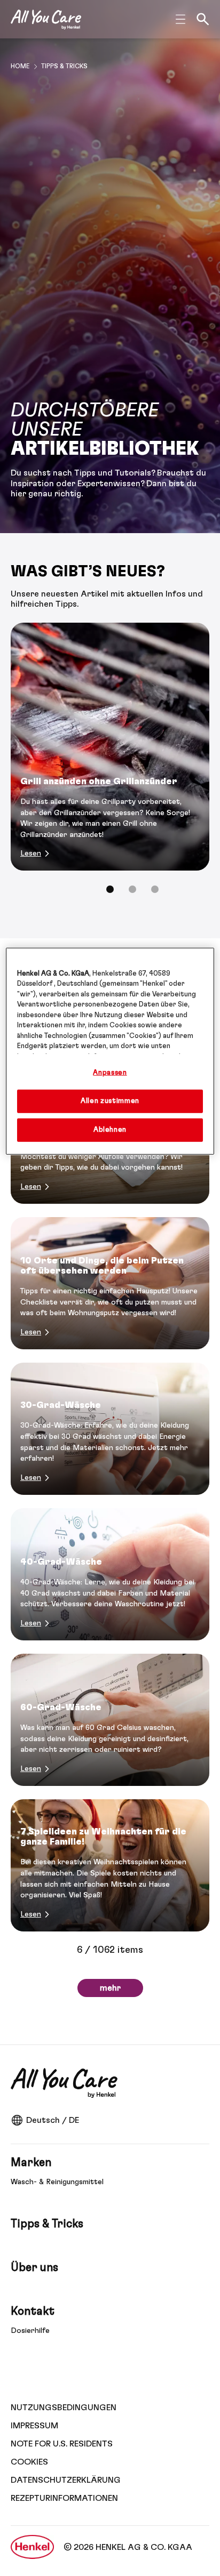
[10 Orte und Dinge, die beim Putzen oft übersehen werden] (110, 1283)
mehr (110, 1988)
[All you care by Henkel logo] (46, 19)
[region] (110, 1052)
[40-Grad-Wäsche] (110, 1574)
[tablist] (110, 889)
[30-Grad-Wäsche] (110, 1429)
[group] (110, 765)
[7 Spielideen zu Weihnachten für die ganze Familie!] (110, 1865)
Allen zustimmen (110, 1101)
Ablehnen (110, 1130)
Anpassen (110, 1073)
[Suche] (203, 19)
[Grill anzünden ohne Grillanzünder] (110, 747)
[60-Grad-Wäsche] (110, 1720)
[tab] (110, 889)
